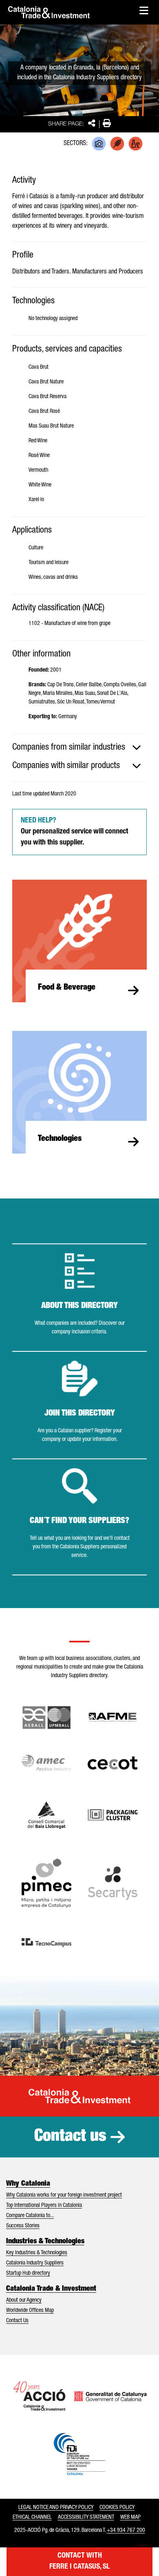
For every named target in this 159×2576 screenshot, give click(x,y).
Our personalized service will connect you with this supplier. (74, 832)
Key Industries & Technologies (37, 2253)
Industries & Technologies (45, 2242)
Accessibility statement (86, 2518)
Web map (130, 2518)
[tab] (79, 748)
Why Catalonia (28, 2184)
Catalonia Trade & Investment (51, 2289)
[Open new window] (46, 1815)
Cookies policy (117, 2508)
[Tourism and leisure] (99, 144)
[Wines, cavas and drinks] (136, 144)
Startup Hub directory (28, 2274)
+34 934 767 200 (126, 2531)
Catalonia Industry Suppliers (35, 2263)
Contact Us (17, 2321)
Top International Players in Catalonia (44, 2206)
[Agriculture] (117, 144)
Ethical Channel (32, 2518)
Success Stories (23, 2226)
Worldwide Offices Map (30, 2311)
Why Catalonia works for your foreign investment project (64, 2195)
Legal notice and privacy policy (56, 2508)
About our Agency (24, 2300)
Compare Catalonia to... (30, 2216)
